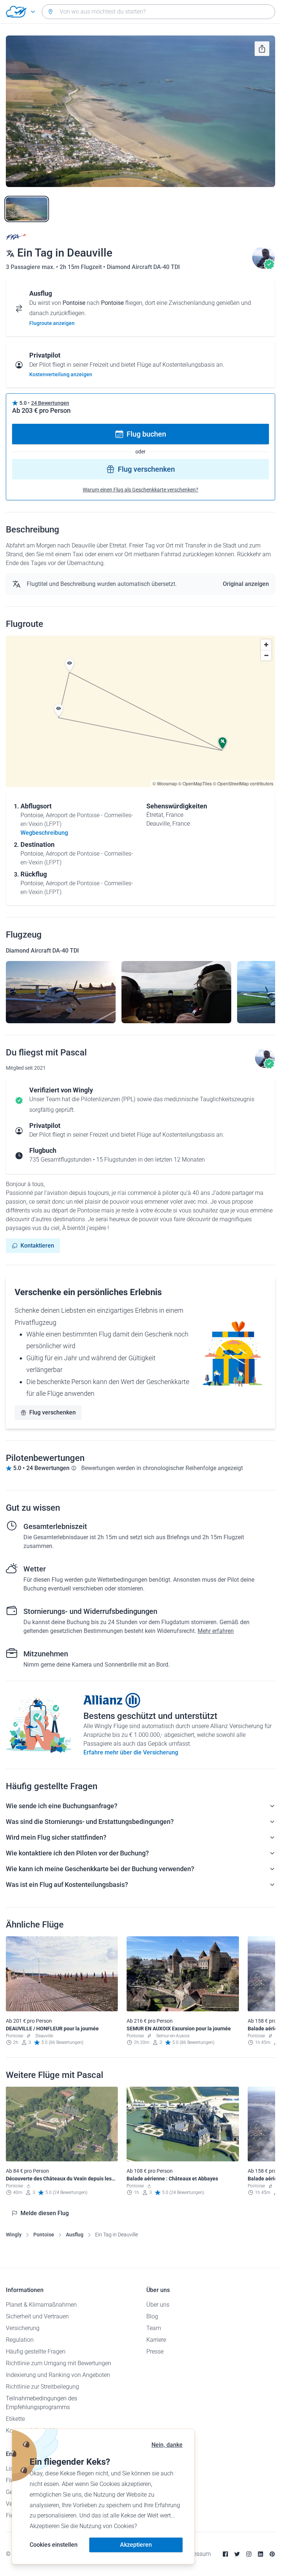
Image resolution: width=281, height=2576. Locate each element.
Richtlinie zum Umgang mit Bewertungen (59, 2363)
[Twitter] (237, 2554)
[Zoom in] (266, 645)
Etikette (15, 2419)
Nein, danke (167, 2445)
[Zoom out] (266, 655)
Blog (152, 2316)
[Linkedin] (261, 2554)
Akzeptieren (136, 2545)
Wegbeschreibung (44, 833)
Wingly (14, 2235)
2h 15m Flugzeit (81, 267)
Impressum (196, 2554)
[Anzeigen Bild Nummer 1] (27, 209)
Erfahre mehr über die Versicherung (131, 1752)
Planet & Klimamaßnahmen (41, 2305)
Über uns (158, 2305)
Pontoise (44, 2235)
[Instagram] (249, 2554)
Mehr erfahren (216, 1631)
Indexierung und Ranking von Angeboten (58, 2375)
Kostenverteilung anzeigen (61, 374)
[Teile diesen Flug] (262, 49)
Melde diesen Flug (45, 2213)
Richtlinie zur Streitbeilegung (42, 2387)
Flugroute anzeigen (52, 323)
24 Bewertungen (50, 403)
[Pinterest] (272, 2554)
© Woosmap (165, 783)
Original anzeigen (246, 584)
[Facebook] (225, 2554)
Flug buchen (146, 434)
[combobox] (158, 12)
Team (154, 2328)
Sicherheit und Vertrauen (37, 2316)
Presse (155, 2351)
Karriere (156, 2340)
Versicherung (23, 2328)
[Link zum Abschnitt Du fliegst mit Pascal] (263, 267)
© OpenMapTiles (195, 783)
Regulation (20, 2340)
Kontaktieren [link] (37, 1246)
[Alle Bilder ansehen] (140, 111)
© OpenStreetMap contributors (243, 783)
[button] (70, 665)
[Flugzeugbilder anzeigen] (61, 992)
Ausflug (75, 2235)
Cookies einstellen (54, 2545)
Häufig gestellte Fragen (36, 2351)
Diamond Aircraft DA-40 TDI (143, 267)
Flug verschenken (146, 469)
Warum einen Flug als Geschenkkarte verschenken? (140, 490)
